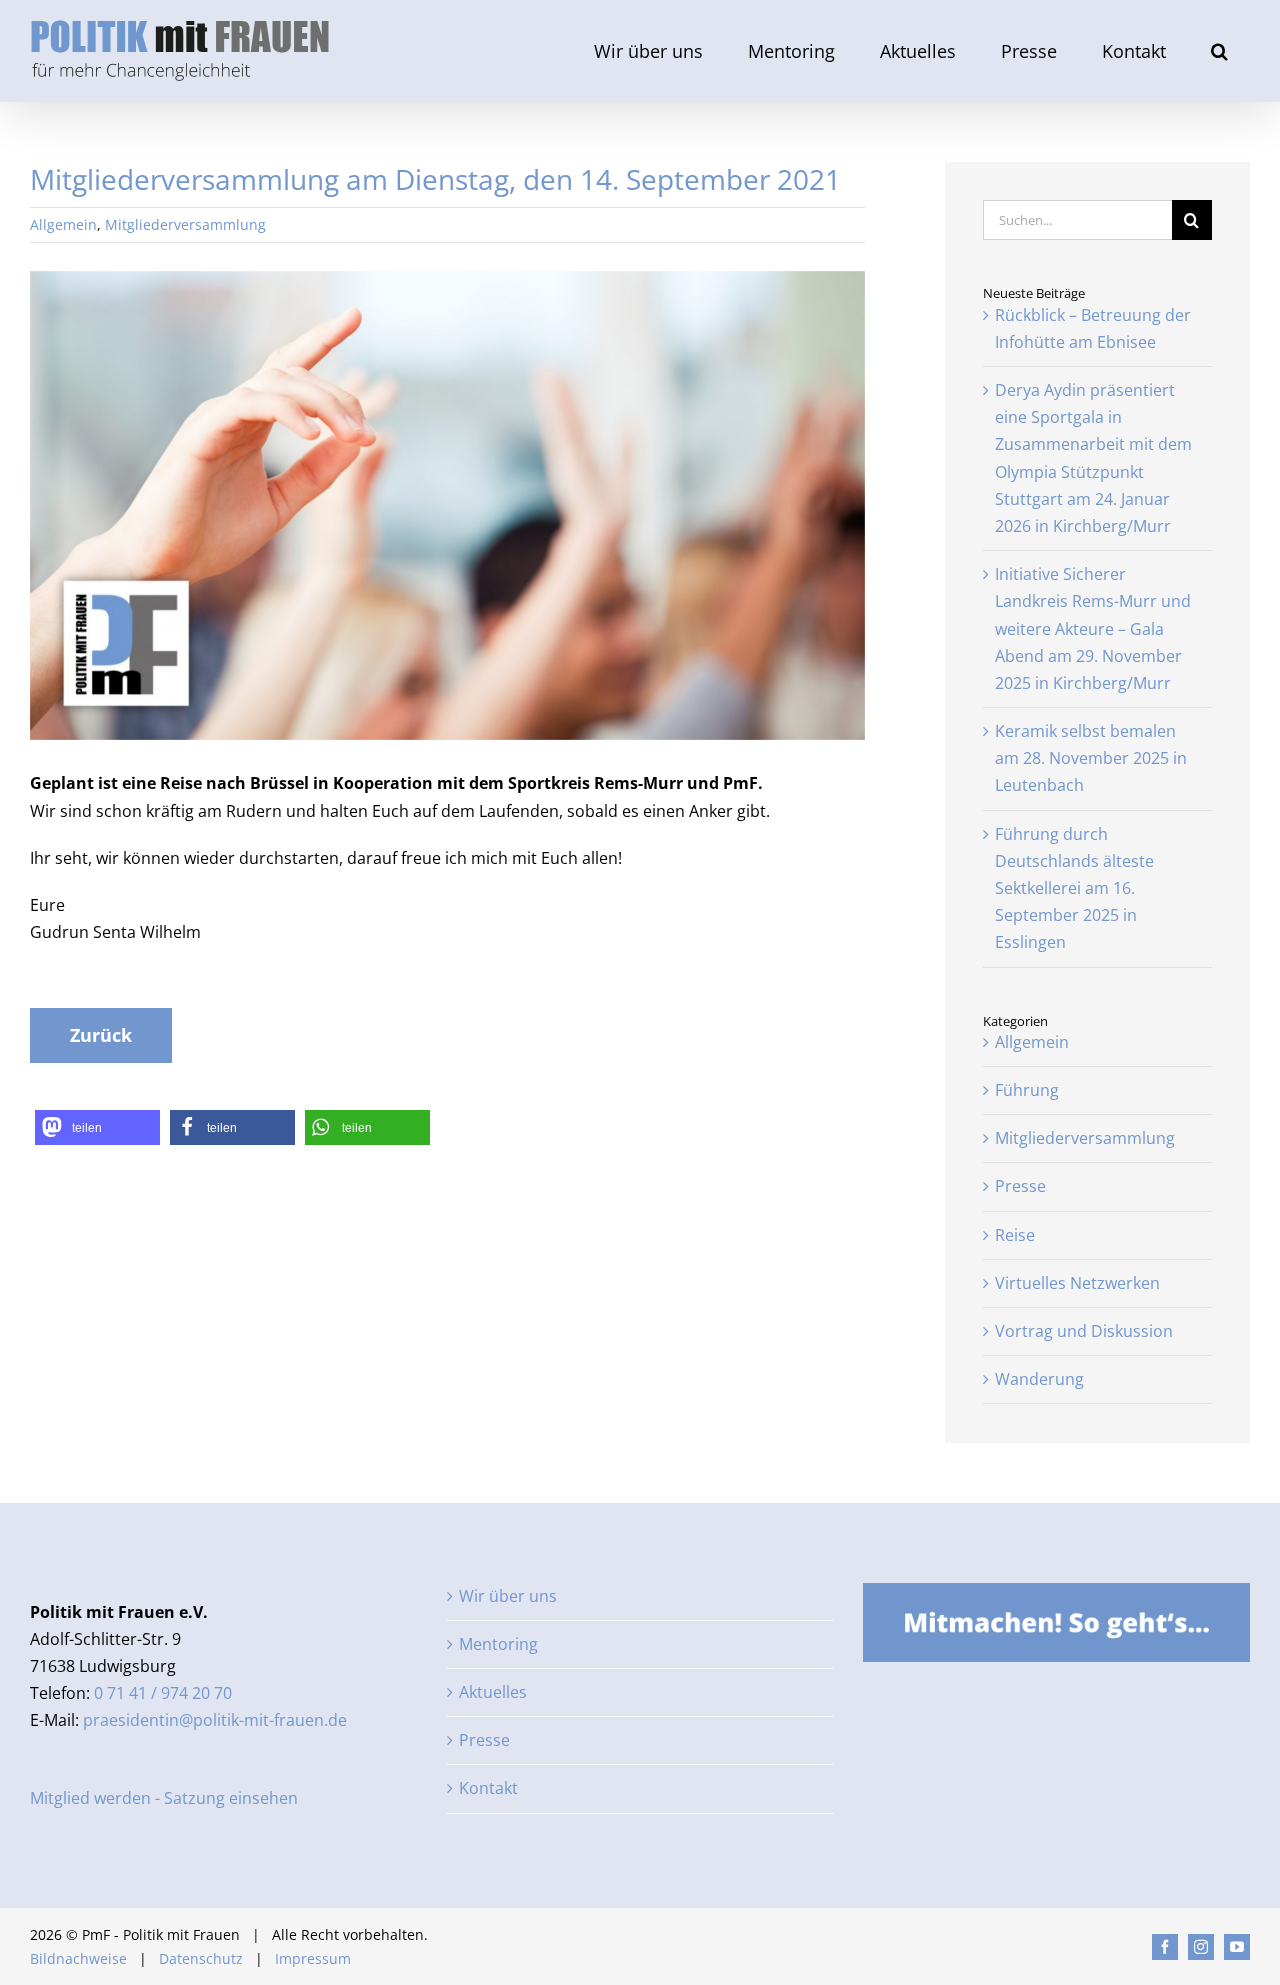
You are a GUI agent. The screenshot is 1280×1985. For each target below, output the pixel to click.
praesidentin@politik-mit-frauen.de (215, 1720)
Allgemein (63, 224)
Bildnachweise (78, 1958)
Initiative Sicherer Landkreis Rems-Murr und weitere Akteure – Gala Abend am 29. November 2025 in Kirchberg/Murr (1093, 628)
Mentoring (498, 1644)
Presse (1020, 1186)
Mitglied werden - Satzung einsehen (164, 1798)
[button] (1219, 51)
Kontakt (488, 1788)
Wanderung (1039, 1379)
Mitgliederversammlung (185, 224)
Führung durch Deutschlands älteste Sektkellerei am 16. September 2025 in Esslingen (1074, 888)
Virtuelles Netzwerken (1077, 1283)
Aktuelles (493, 1692)
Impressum (313, 1958)
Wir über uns (508, 1596)
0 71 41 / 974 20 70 (163, 1693)
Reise (1015, 1235)
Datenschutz (201, 1958)
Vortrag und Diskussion (1084, 1331)
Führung (1027, 1090)
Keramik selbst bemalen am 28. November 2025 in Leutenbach (1091, 758)
